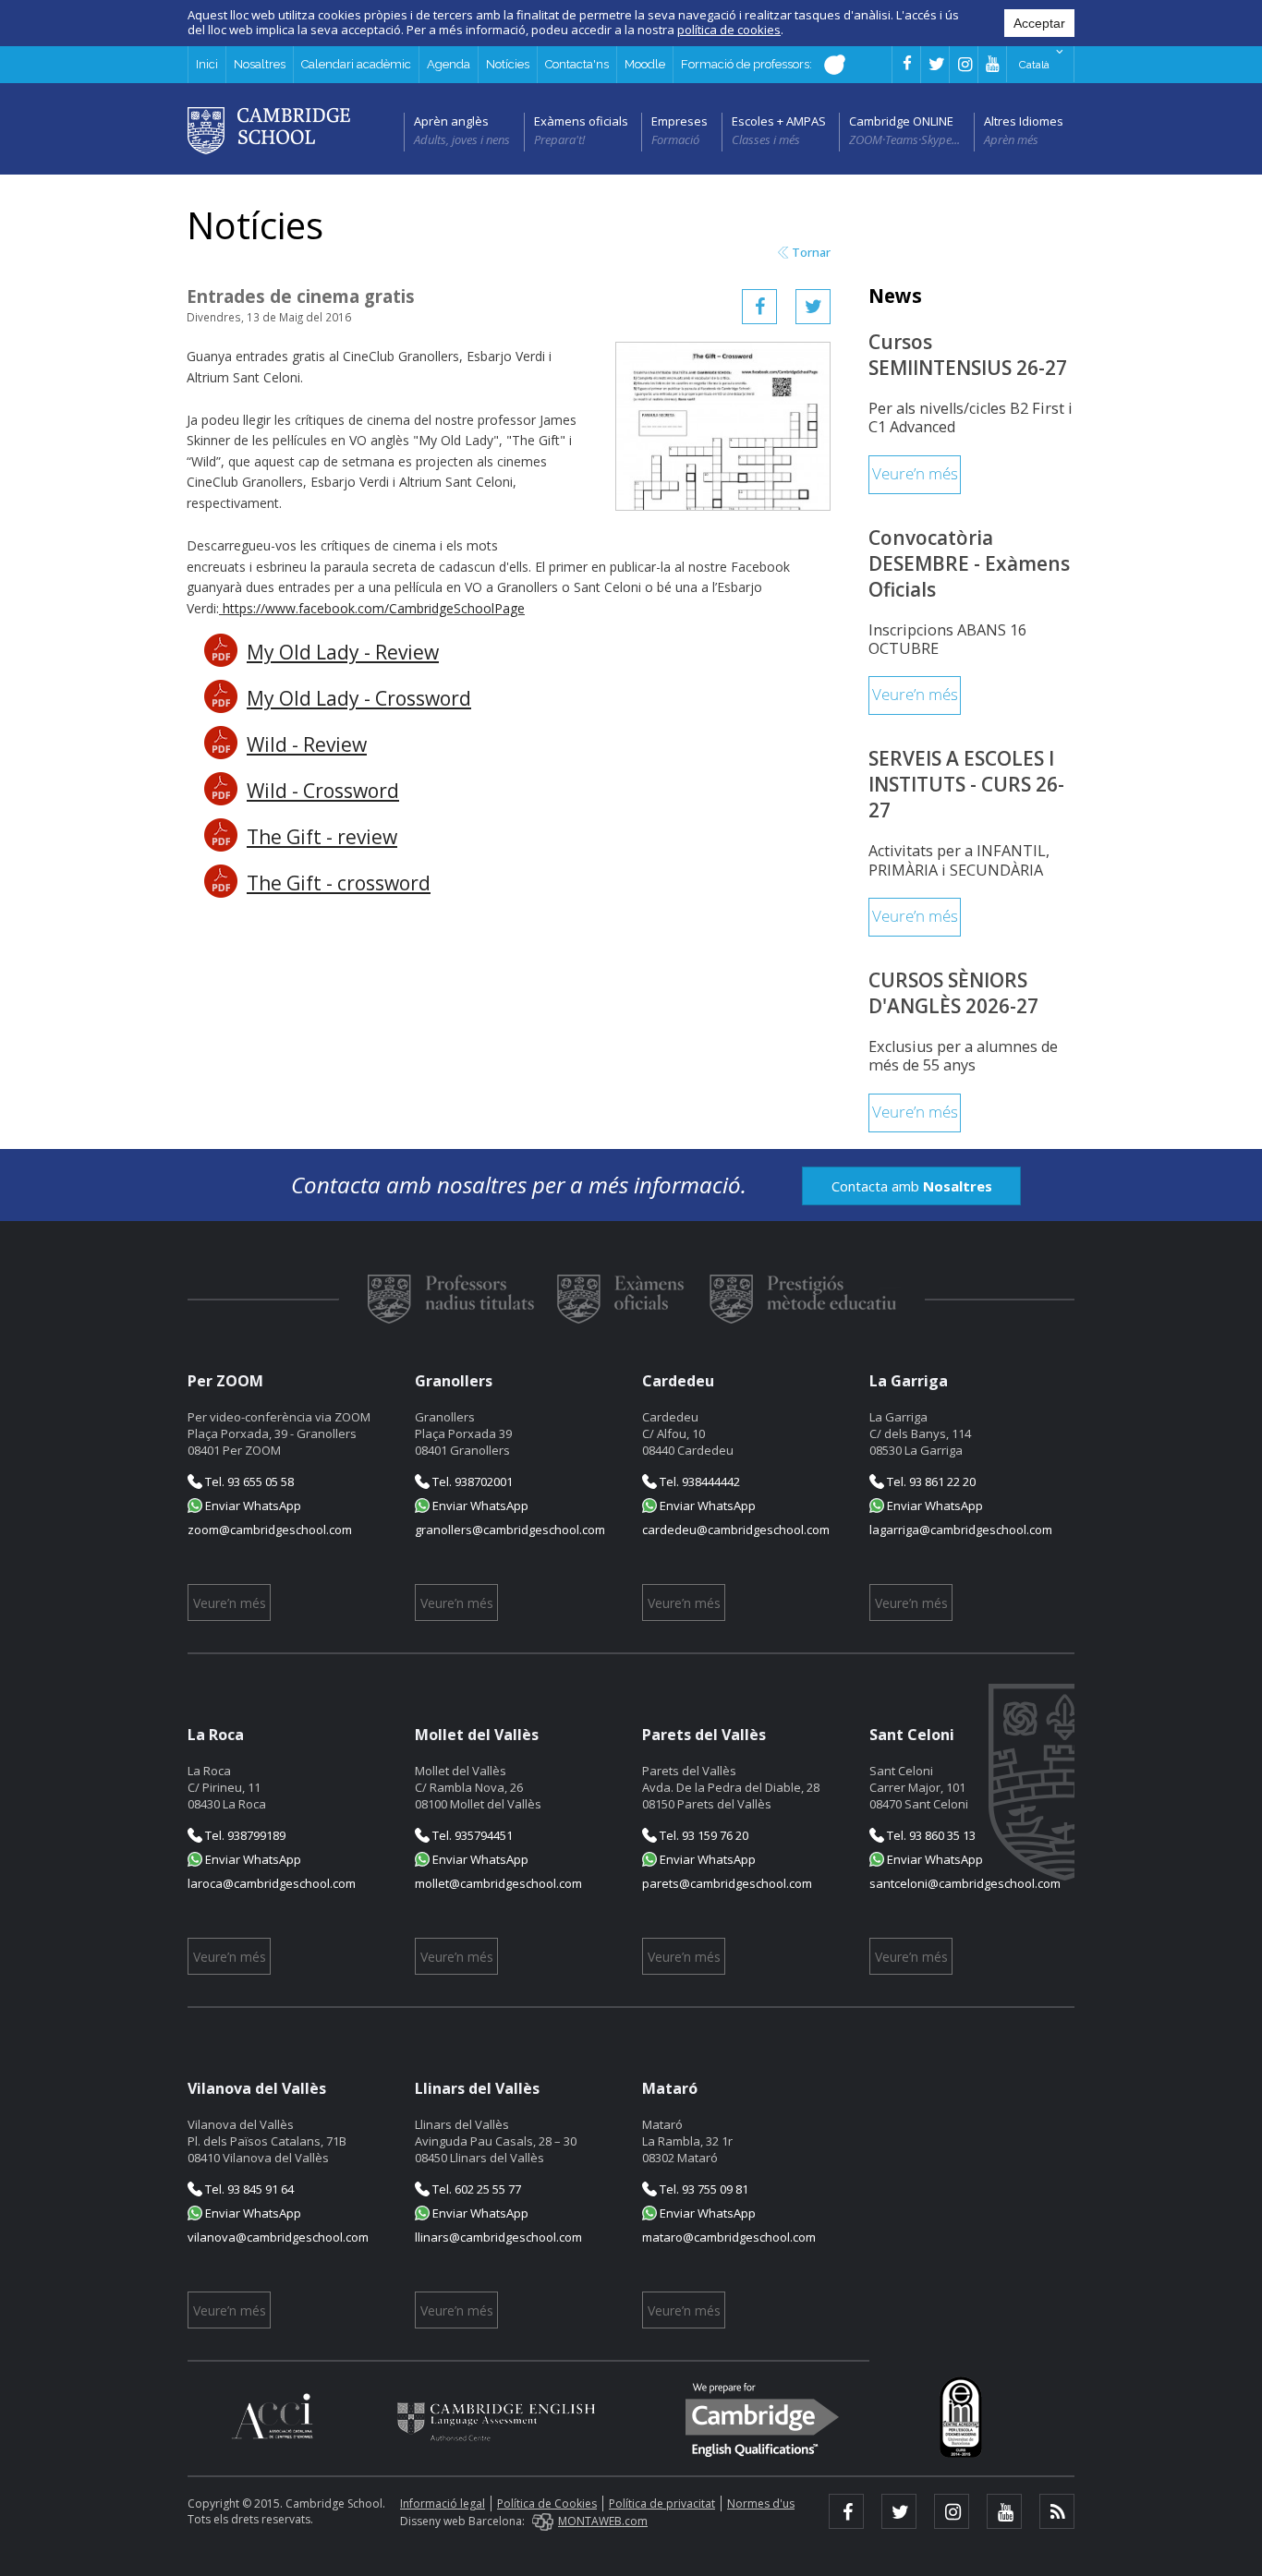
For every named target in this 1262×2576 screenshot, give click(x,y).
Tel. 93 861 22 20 (930, 1482)
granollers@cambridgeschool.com (510, 1530)
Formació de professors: (748, 64)
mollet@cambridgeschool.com (498, 1883)
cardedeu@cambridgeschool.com (736, 1530)
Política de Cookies (547, 2503)
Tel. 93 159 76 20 (703, 1835)
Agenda (449, 64)
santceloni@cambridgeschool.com (965, 1883)
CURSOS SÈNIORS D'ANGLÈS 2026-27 (953, 993)
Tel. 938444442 (698, 1482)
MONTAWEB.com (603, 2521)
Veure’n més (915, 474)
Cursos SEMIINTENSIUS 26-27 (968, 355)
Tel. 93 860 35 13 (930, 1835)
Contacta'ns (577, 64)
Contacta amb (912, 1186)
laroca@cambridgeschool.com (272, 1883)
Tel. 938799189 (244, 1835)
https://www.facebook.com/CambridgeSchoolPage (374, 608)
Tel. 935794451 (471, 1835)
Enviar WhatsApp (252, 1506)
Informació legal (443, 2503)
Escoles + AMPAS (779, 121)
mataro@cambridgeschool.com (729, 2237)
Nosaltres (260, 64)
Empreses (680, 121)
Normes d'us (761, 2503)
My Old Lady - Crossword (359, 698)
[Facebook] (759, 307)
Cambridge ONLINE (901, 121)
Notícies (508, 64)
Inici (207, 64)
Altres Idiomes (1024, 121)
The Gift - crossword (339, 883)
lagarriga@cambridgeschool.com (961, 1530)
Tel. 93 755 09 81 (703, 2189)
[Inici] (269, 129)
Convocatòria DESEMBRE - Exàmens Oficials (969, 563)
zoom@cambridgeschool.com (270, 1530)
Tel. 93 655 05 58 (248, 1482)
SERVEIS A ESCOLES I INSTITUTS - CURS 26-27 (966, 784)
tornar (811, 253)
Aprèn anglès (451, 121)
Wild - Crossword (323, 791)
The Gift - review (322, 837)
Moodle (645, 64)
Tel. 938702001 (471, 1482)
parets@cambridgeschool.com (727, 1883)
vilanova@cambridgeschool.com (278, 2237)
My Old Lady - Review (343, 652)
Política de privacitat (662, 2503)
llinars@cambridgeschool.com (498, 2237)
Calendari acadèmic (356, 64)
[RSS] (1057, 2511)
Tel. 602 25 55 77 (475, 2189)
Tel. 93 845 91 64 (248, 2189)
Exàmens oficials (581, 121)
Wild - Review (307, 744)
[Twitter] (813, 307)
